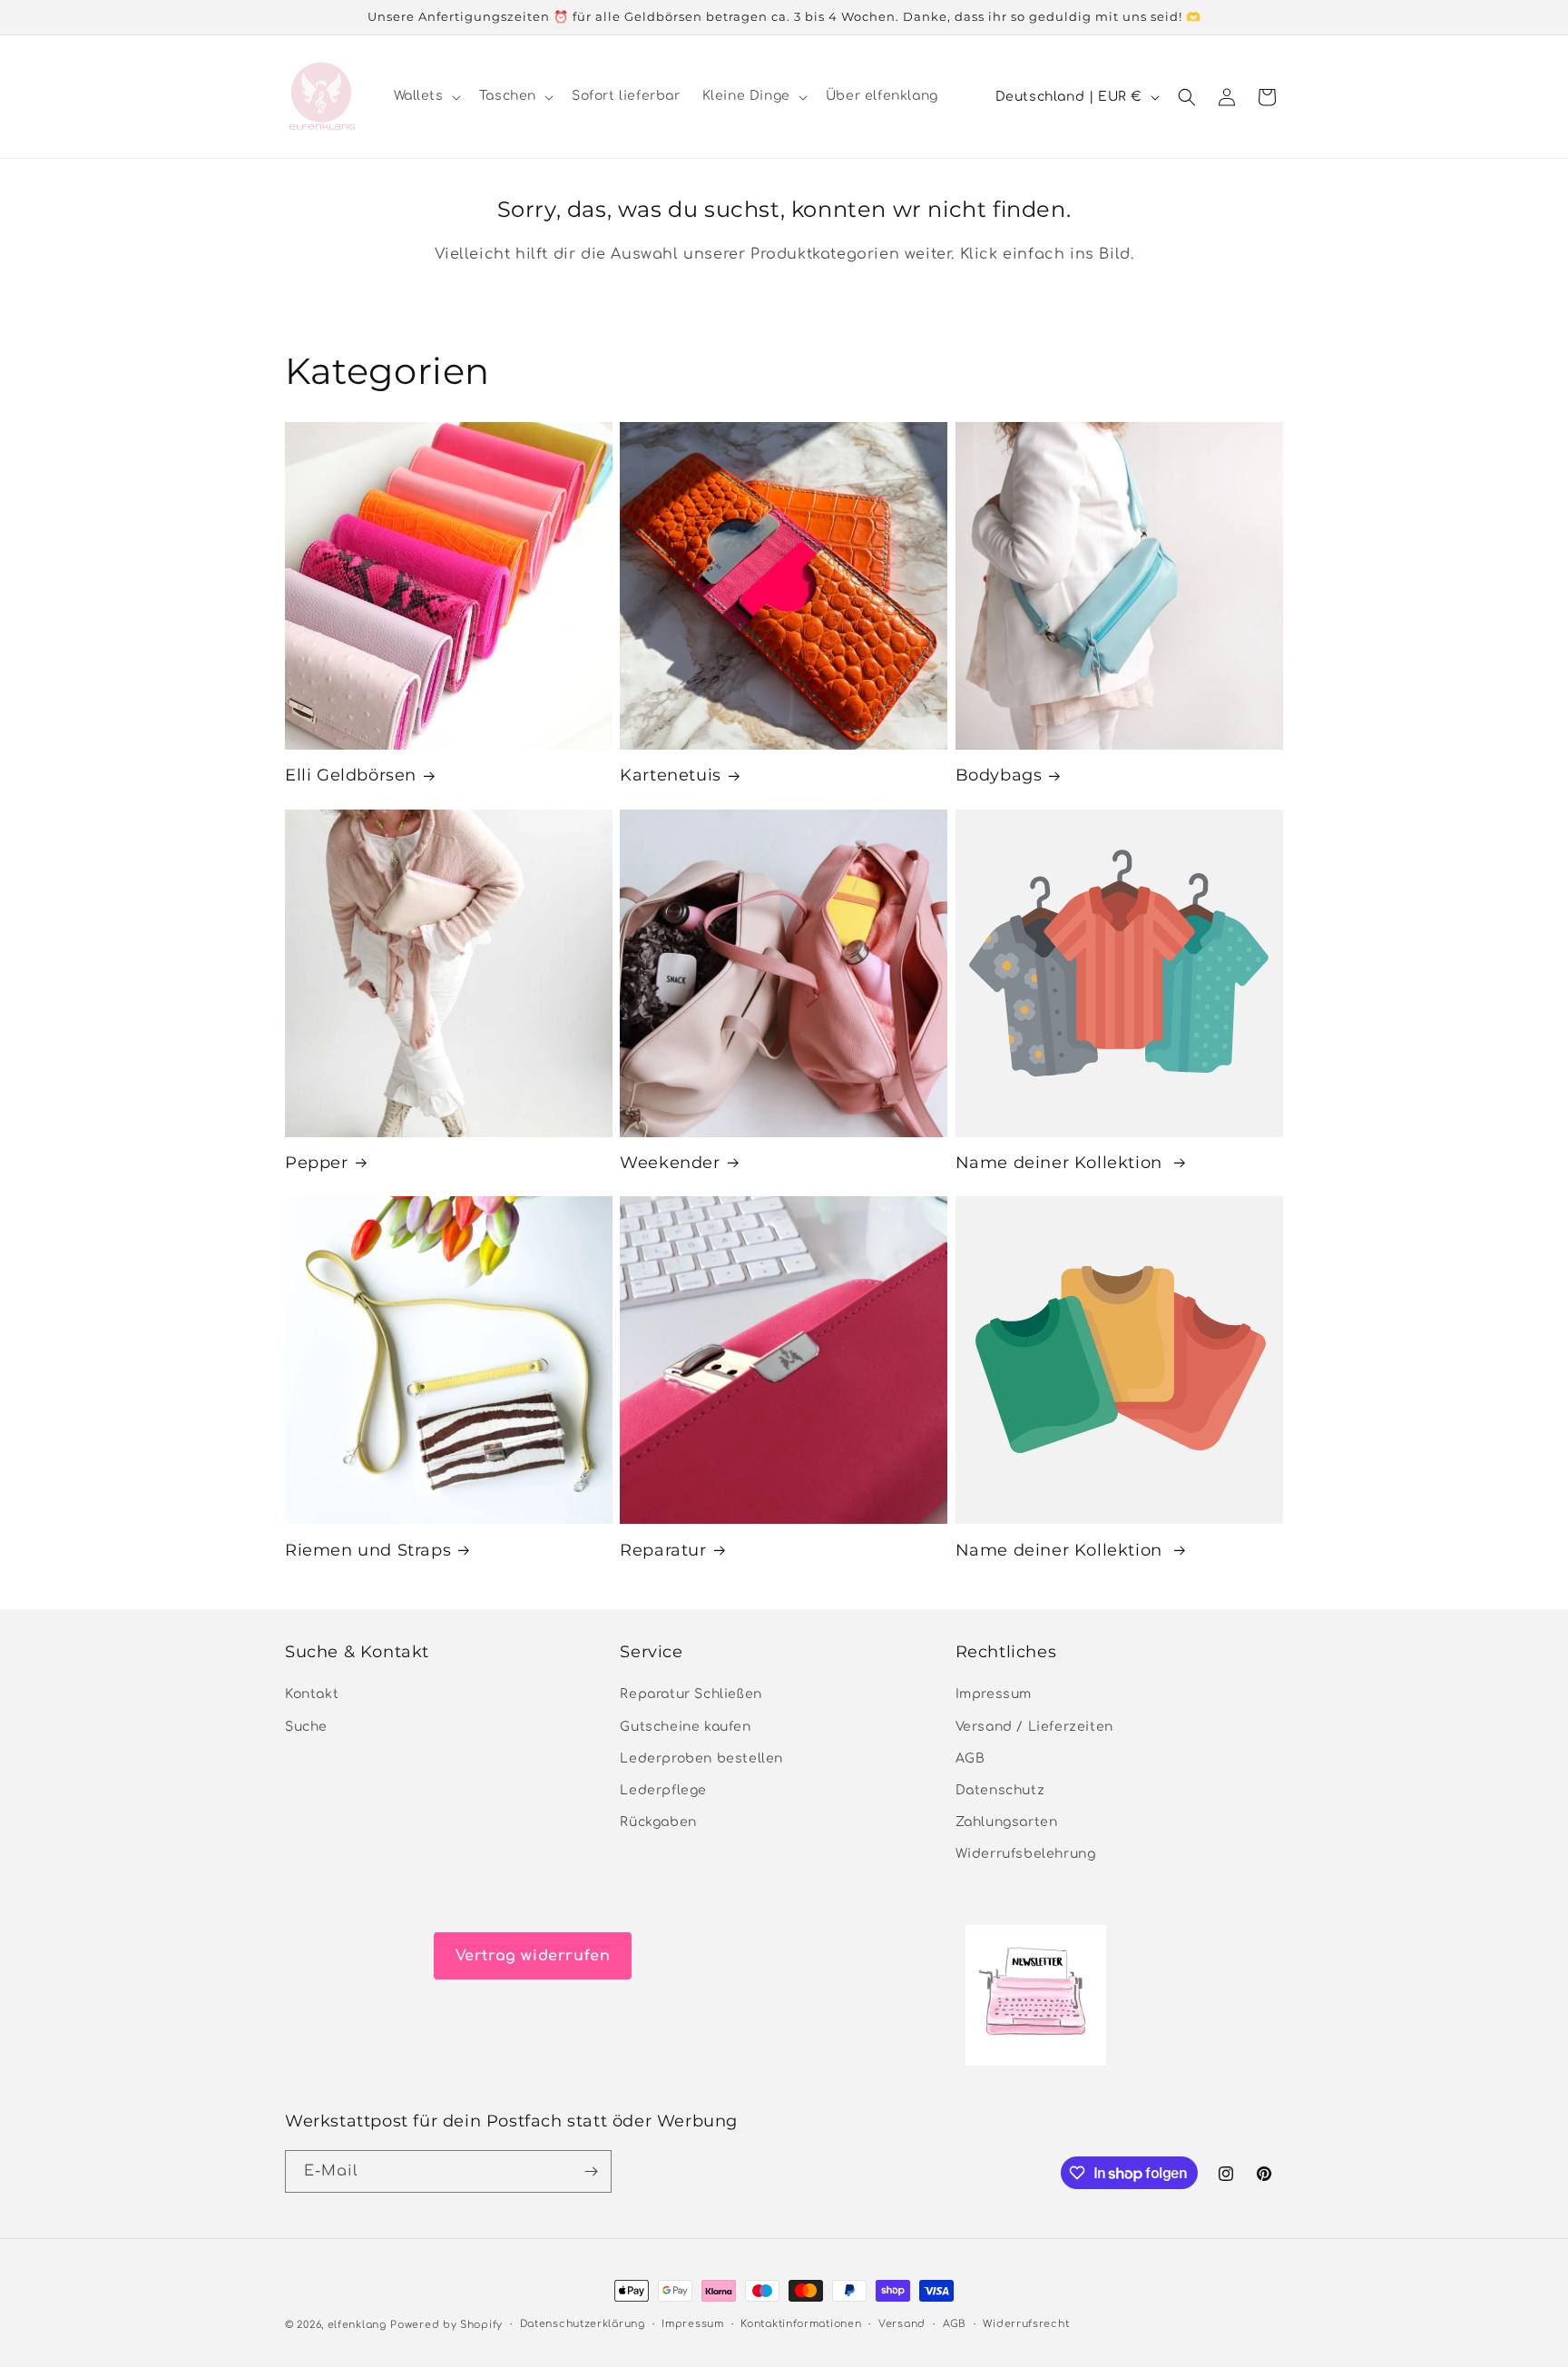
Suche (306, 1727)
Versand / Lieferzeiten (1034, 1727)
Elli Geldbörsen (351, 775)
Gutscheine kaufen (685, 1727)
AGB (970, 1758)
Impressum (994, 1695)
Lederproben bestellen (701, 1758)
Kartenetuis (671, 775)
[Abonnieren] (591, 2171)
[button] (426, 96)
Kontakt (312, 1695)
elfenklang (357, 2325)
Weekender (670, 1163)
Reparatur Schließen (691, 1695)
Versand (902, 2324)
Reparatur (663, 1550)
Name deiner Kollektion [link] (1062, 1163)
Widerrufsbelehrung (1026, 1855)
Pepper (317, 1163)
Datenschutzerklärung (583, 2324)
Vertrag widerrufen (533, 1956)
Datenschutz (1000, 1790)
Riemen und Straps (368, 1550)
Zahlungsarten (1007, 1823)
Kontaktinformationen (801, 2324)
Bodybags (999, 775)
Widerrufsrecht (1026, 2324)
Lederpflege (663, 1790)
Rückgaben (658, 1823)
